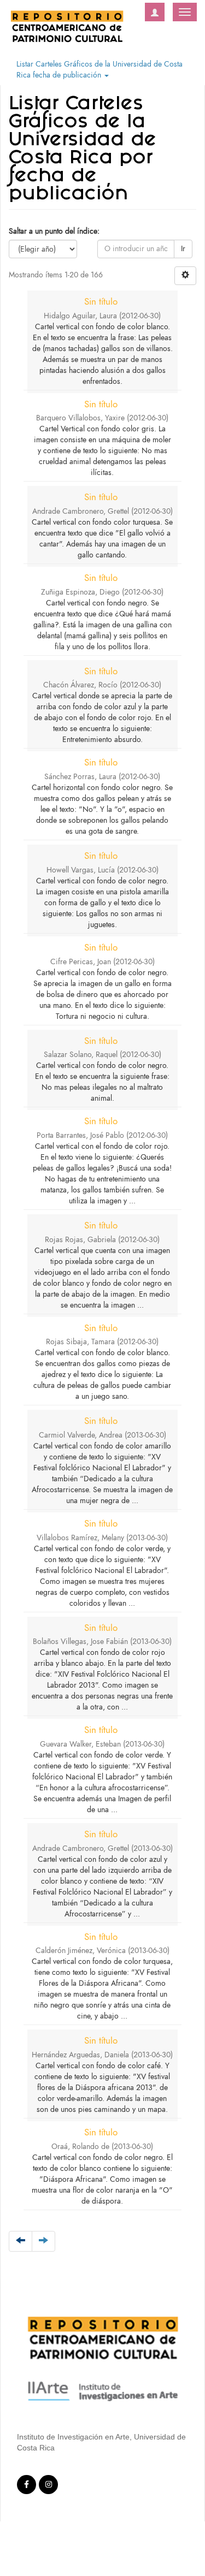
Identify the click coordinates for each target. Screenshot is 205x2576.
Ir (183, 249)
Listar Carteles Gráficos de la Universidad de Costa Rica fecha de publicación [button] (99, 70)
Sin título (101, 301)
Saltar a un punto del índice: (54, 231)
